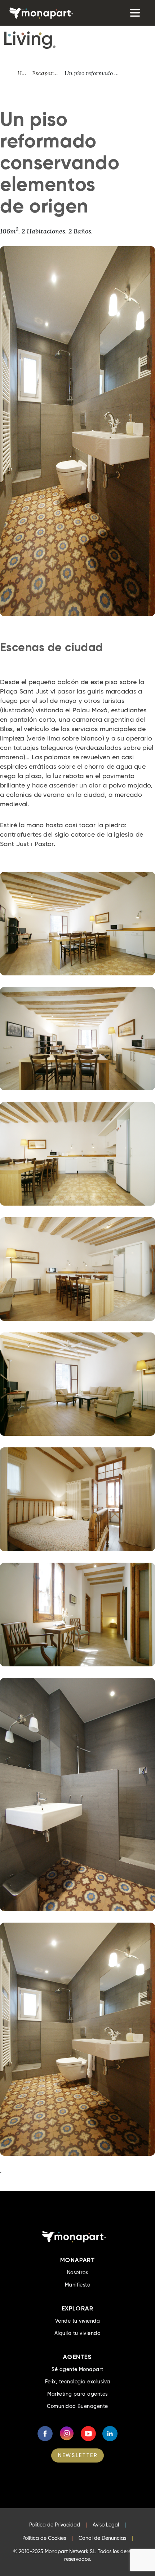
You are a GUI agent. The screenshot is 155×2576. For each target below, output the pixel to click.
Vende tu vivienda (77, 2321)
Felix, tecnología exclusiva (78, 2382)
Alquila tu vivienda (77, 2333)
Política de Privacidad (55, 2525)
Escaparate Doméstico (48, 73)
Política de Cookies (44, 2538)
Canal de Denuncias (102, 2538)
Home (25, 73)
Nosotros (78, 2272)
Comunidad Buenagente (77, 2406)
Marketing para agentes (77, 2394)
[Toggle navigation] (134, 13)
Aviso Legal (106, 2525)
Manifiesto (78, 2285)
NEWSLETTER (78, 2455)
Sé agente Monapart (77, 2369)
